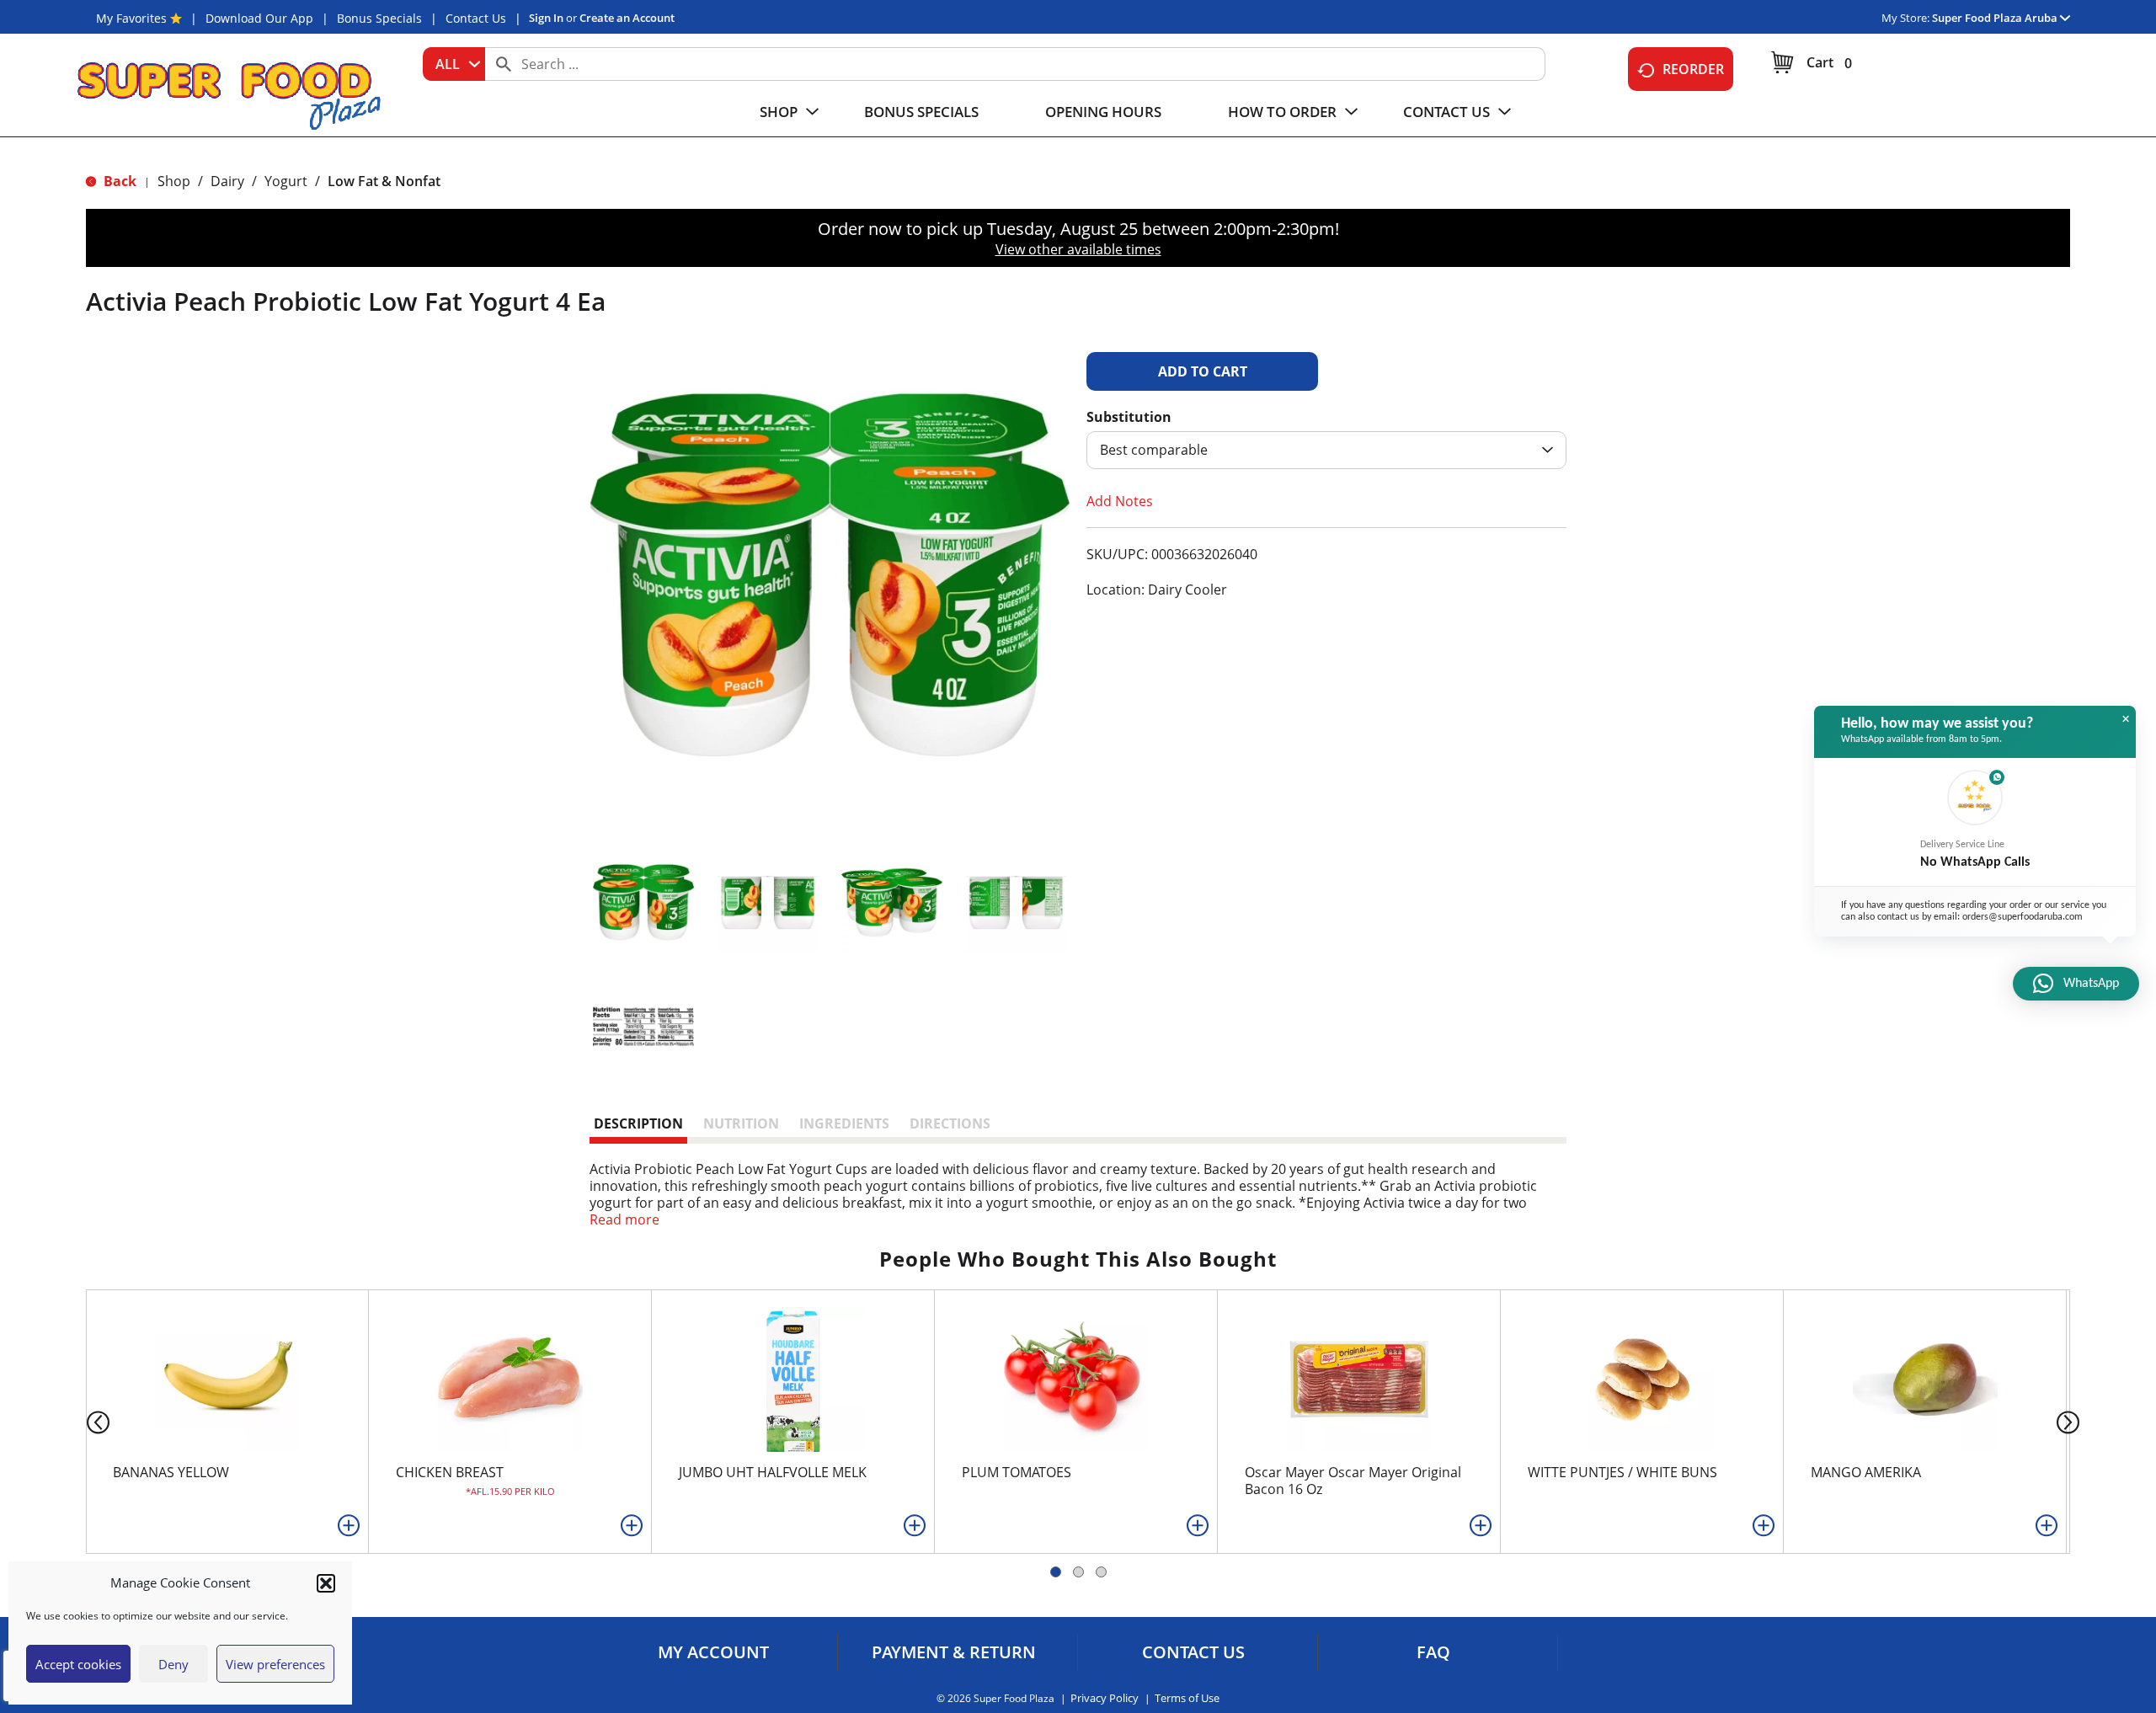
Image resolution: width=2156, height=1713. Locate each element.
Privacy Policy (1105, 1698)
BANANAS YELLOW (171, 1472)
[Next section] (2071, 1421)
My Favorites (131, 18)
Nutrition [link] (741, 1123)
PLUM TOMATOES (1017, 1472)
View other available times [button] (1078, 249)
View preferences (275, 1664)
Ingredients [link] (844, 1123)
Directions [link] (950, 1123)
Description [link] (638, 1123)
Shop (174, 181)
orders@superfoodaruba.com (2023, 917)
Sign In (546, 18)
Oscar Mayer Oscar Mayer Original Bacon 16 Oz (1353, 1481)
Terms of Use (1187, 1698)
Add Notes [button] (1120, 501)
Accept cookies (78, 1664)
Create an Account (627, 18)
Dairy (227, 181)
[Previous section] (85, 1421)
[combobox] (454, 64)
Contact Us (476, 18)
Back (118, 181)
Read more (624, 1219)
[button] (326, 1583)
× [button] (2126, 719)
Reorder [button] (1693, 69)
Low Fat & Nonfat (384, 181)
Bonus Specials (379, 18)
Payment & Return (954, 1652)
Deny (173, 1664)
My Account (713, 1652)
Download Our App (259, 18)
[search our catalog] (504, 64)
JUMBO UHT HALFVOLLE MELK (773, 1472)
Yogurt (286, 181)
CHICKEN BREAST (450, 1472)
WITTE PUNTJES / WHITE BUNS (1622, 1472)
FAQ (1433, 1652)
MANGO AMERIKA (1866, 1472)
